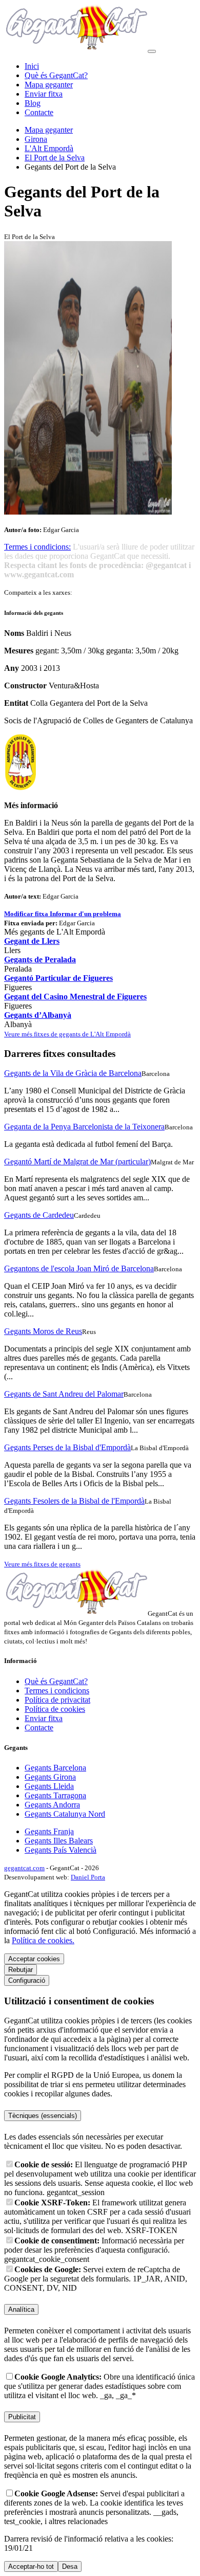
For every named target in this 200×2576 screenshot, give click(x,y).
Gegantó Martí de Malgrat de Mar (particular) (77, 1162)
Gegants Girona (50, 1777)
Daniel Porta (88, 1877)
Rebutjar (21, 1970)
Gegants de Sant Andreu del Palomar (64, 1394)
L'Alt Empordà (49, 148)
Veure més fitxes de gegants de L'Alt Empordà (67, 1034)
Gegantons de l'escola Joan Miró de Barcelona (79, 1268)
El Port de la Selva (55, 158)
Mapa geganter (49, 85)
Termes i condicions (57, 1691)
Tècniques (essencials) (43, 2116)
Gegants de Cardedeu (39, 1215)
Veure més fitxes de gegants (42, 1564)
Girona (36, 139)
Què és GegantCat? (56, 75)
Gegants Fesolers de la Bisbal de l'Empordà (74, 1501)
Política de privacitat (57, 1700)
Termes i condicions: (37, 547)
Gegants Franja (49, 1831)
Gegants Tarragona (55, 1795)
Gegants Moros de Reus (43, 1331)
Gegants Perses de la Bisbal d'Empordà (67, 1447)
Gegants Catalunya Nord (65, 1814)
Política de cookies (55, 1709)
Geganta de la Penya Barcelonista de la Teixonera (84, 1127)
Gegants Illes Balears (59, 1841)
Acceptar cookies (34, 1959)
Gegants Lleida (49, 1786)
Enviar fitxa (44, 94)
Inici (32, 66)
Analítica (21, 2309)
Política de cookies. (43, 1940)
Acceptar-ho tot (31, 2566)
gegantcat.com (24, 1868)
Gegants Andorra (52, 1805)
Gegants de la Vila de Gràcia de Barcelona (73, 1073)
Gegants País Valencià (61, 1850)
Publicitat (22, 2417)
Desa (70, 2566)
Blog (33, 103)
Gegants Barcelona (55, 1768)
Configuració (27, 1980)
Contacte (39, 112)
